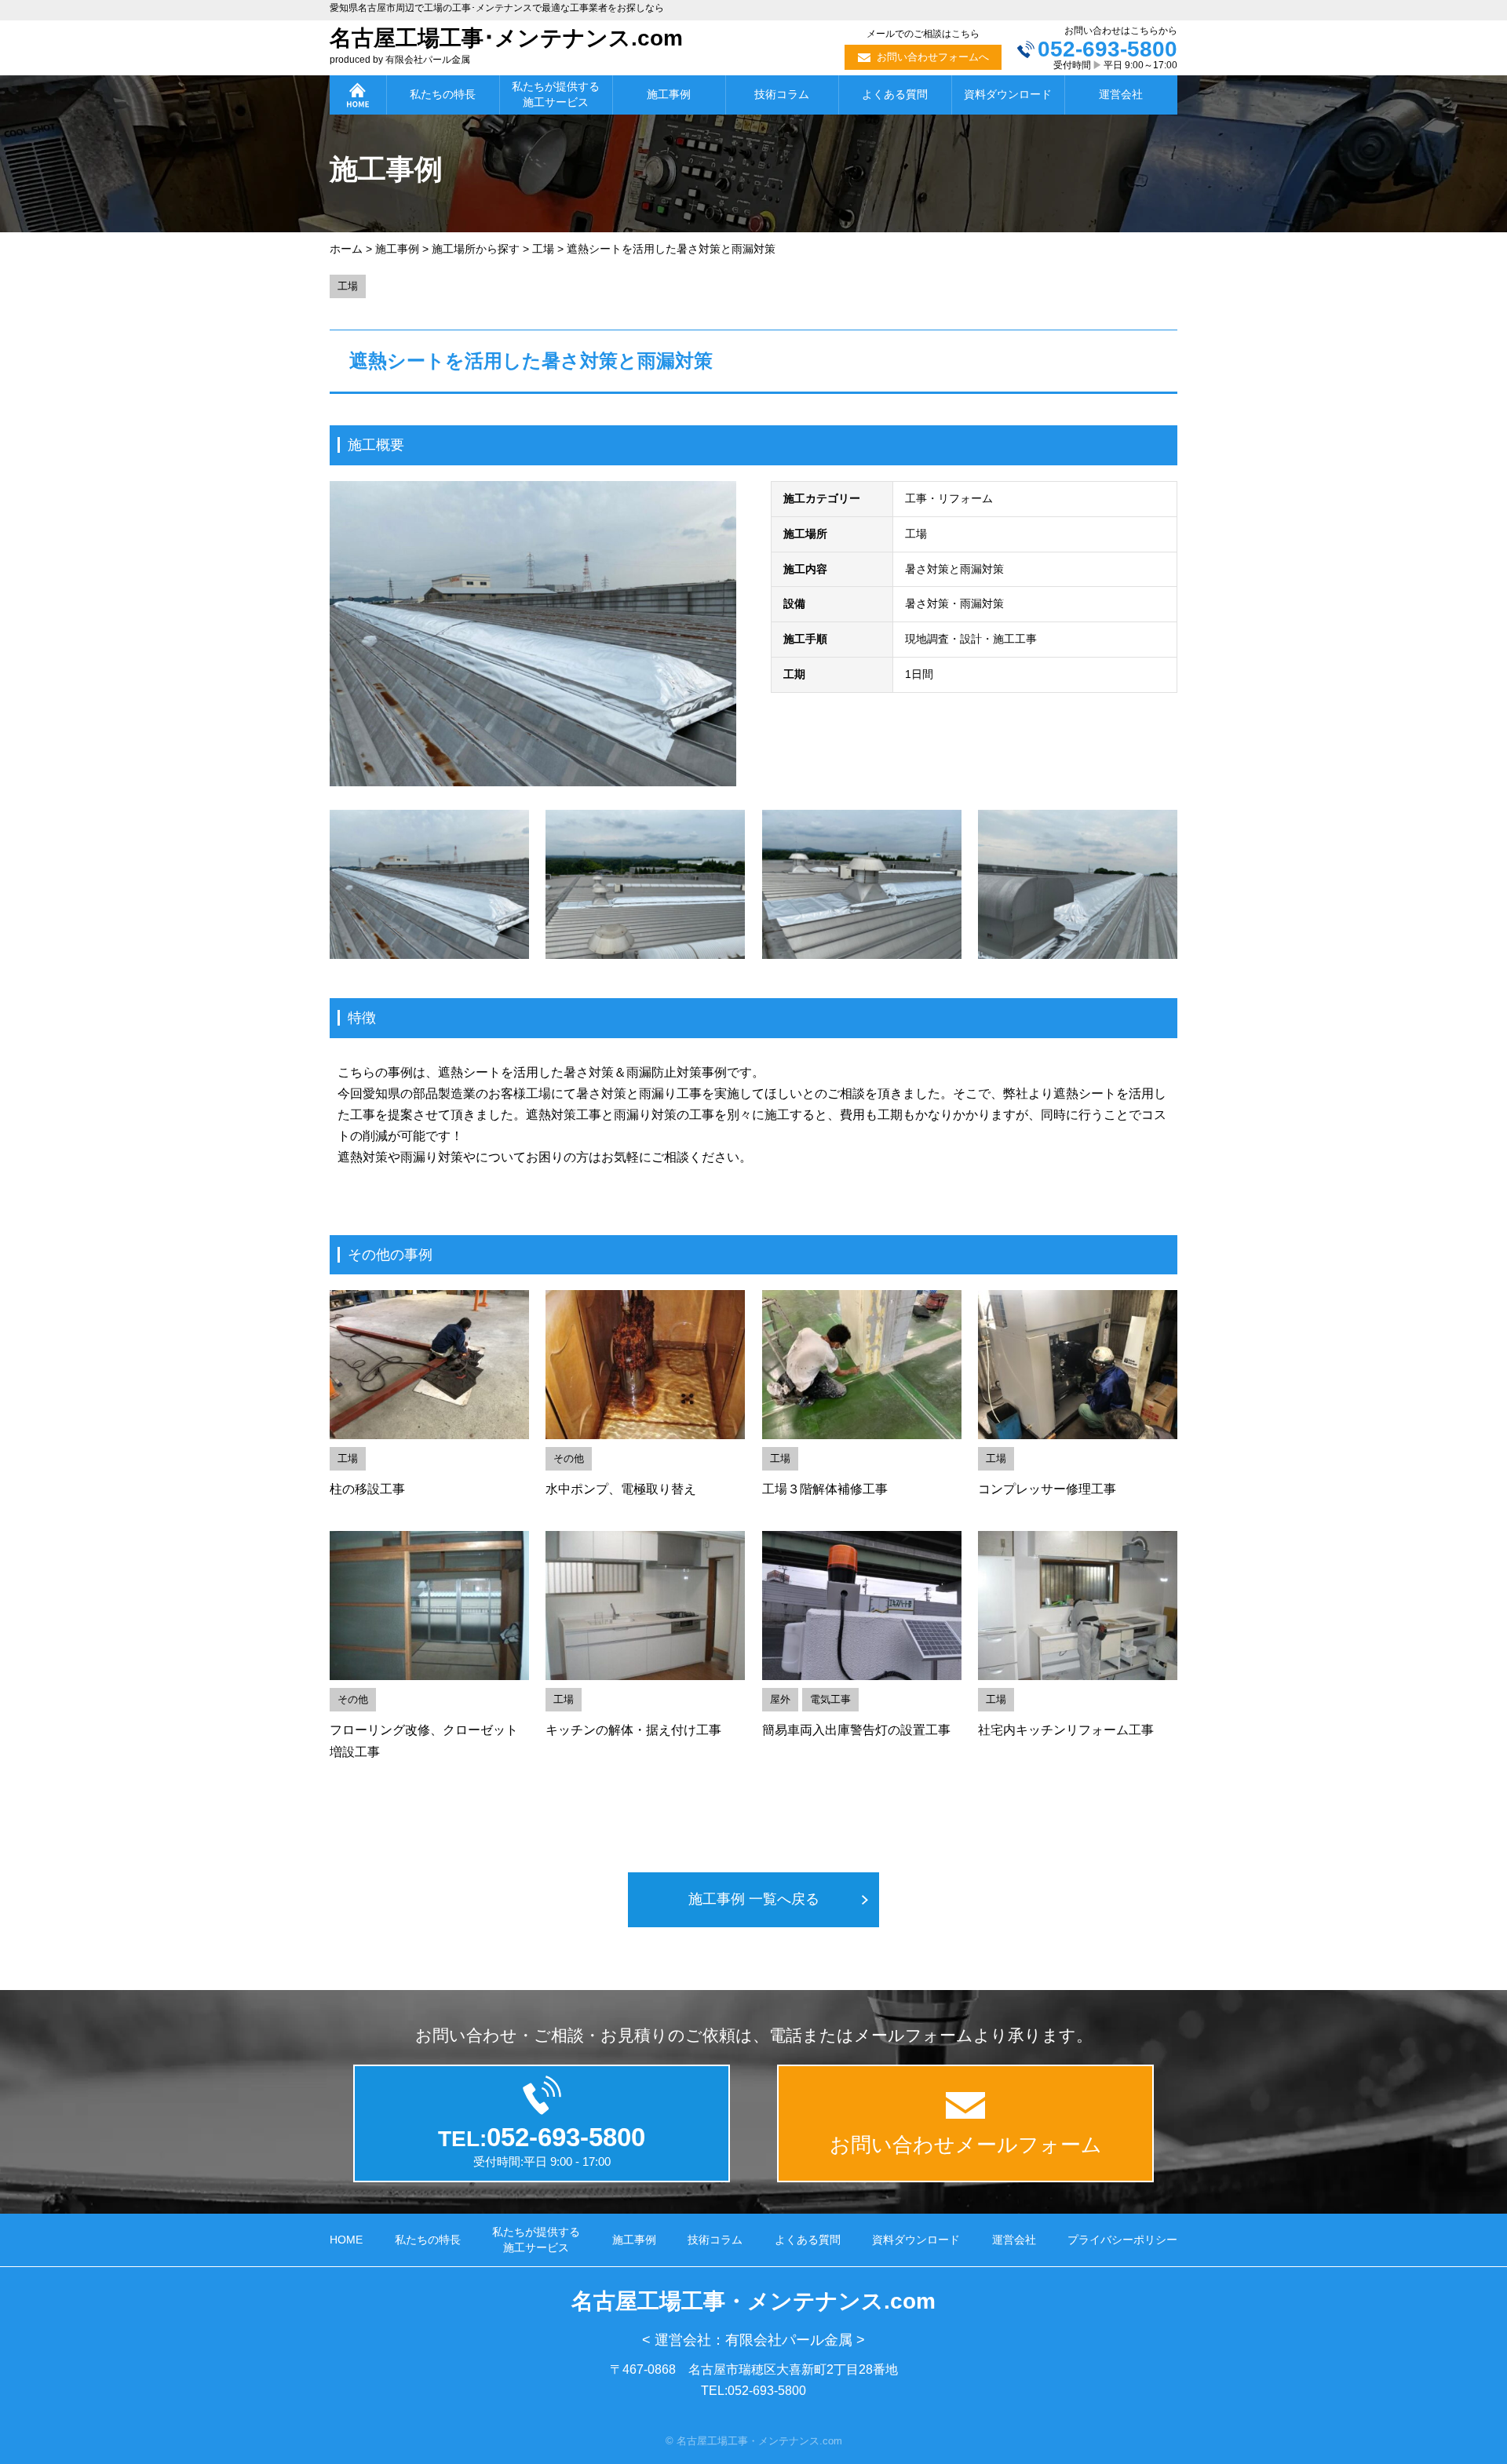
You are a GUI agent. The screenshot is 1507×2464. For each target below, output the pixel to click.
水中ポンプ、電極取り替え (621, 1489)
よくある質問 (895, 94)
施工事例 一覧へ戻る (754, 1899)
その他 (569, 1458)
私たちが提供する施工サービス (556, 94)
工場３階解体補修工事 (825, 1489)
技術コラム (782, 94)
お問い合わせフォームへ (933, 57)
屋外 (780, 1699)
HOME (346, 2240)
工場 (348, 286)
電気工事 (830, 1699)
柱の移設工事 (367, 1489)
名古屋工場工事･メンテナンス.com (506, 38)
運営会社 (1121, 94)
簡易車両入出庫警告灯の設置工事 (856, 1730)
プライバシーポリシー (1122, 2240)
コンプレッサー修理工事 (1047, 1489)
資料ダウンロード (1008, 94)
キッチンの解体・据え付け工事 (633, 1730)
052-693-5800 (1107, 49)
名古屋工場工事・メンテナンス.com (753, 2301)
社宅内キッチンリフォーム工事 (1066, 1730)
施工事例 (669, 94)
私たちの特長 (443, 94)
